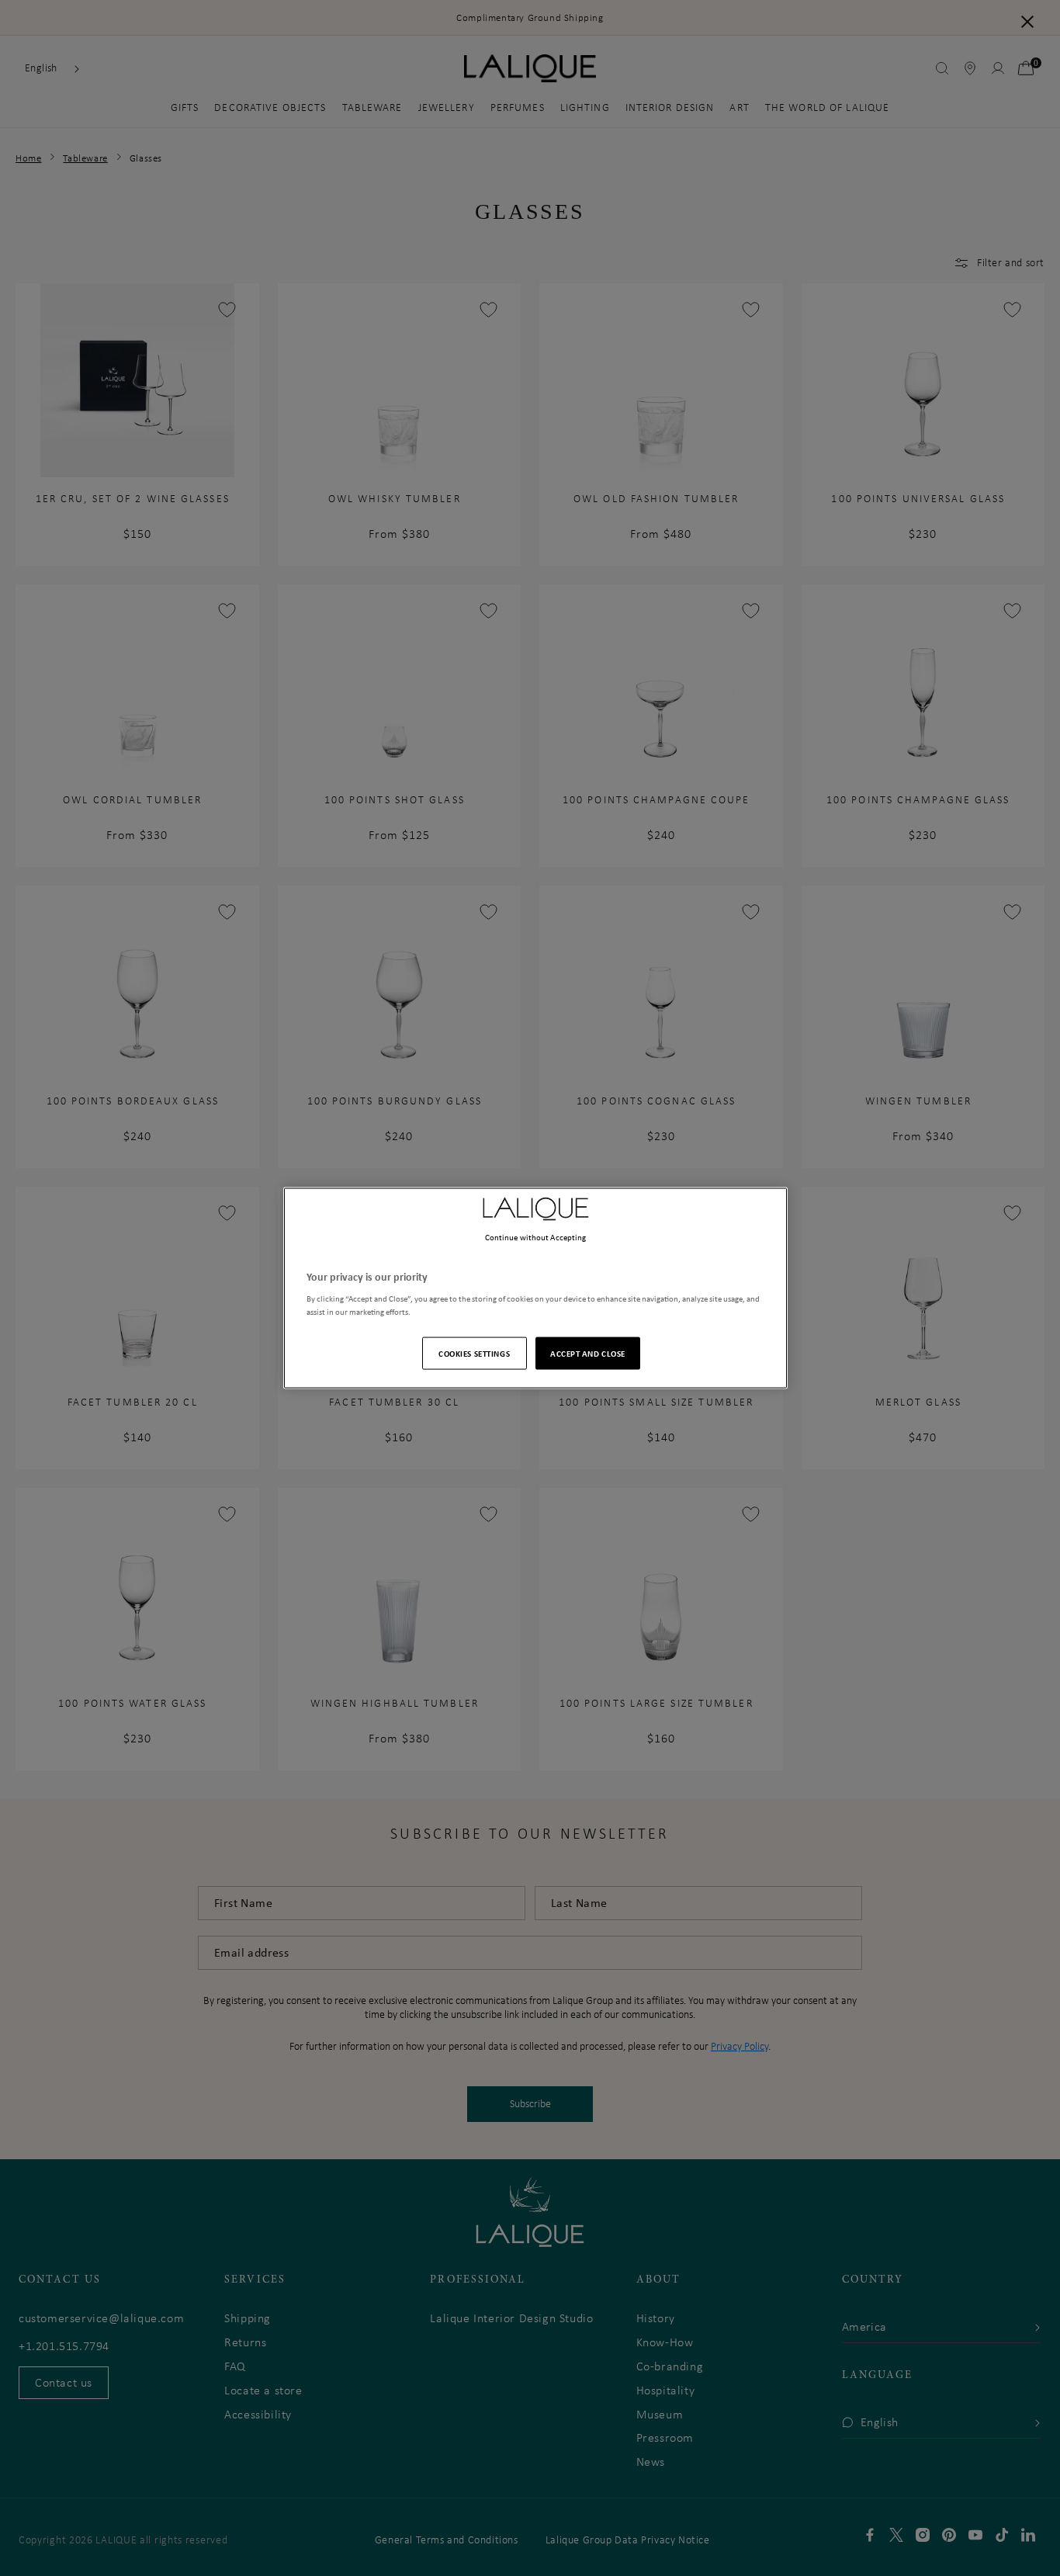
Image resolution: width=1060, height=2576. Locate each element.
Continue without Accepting (536, 1236)
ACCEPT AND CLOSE (588, 1353)
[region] (535, 1288)
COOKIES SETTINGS (474, 1353)
